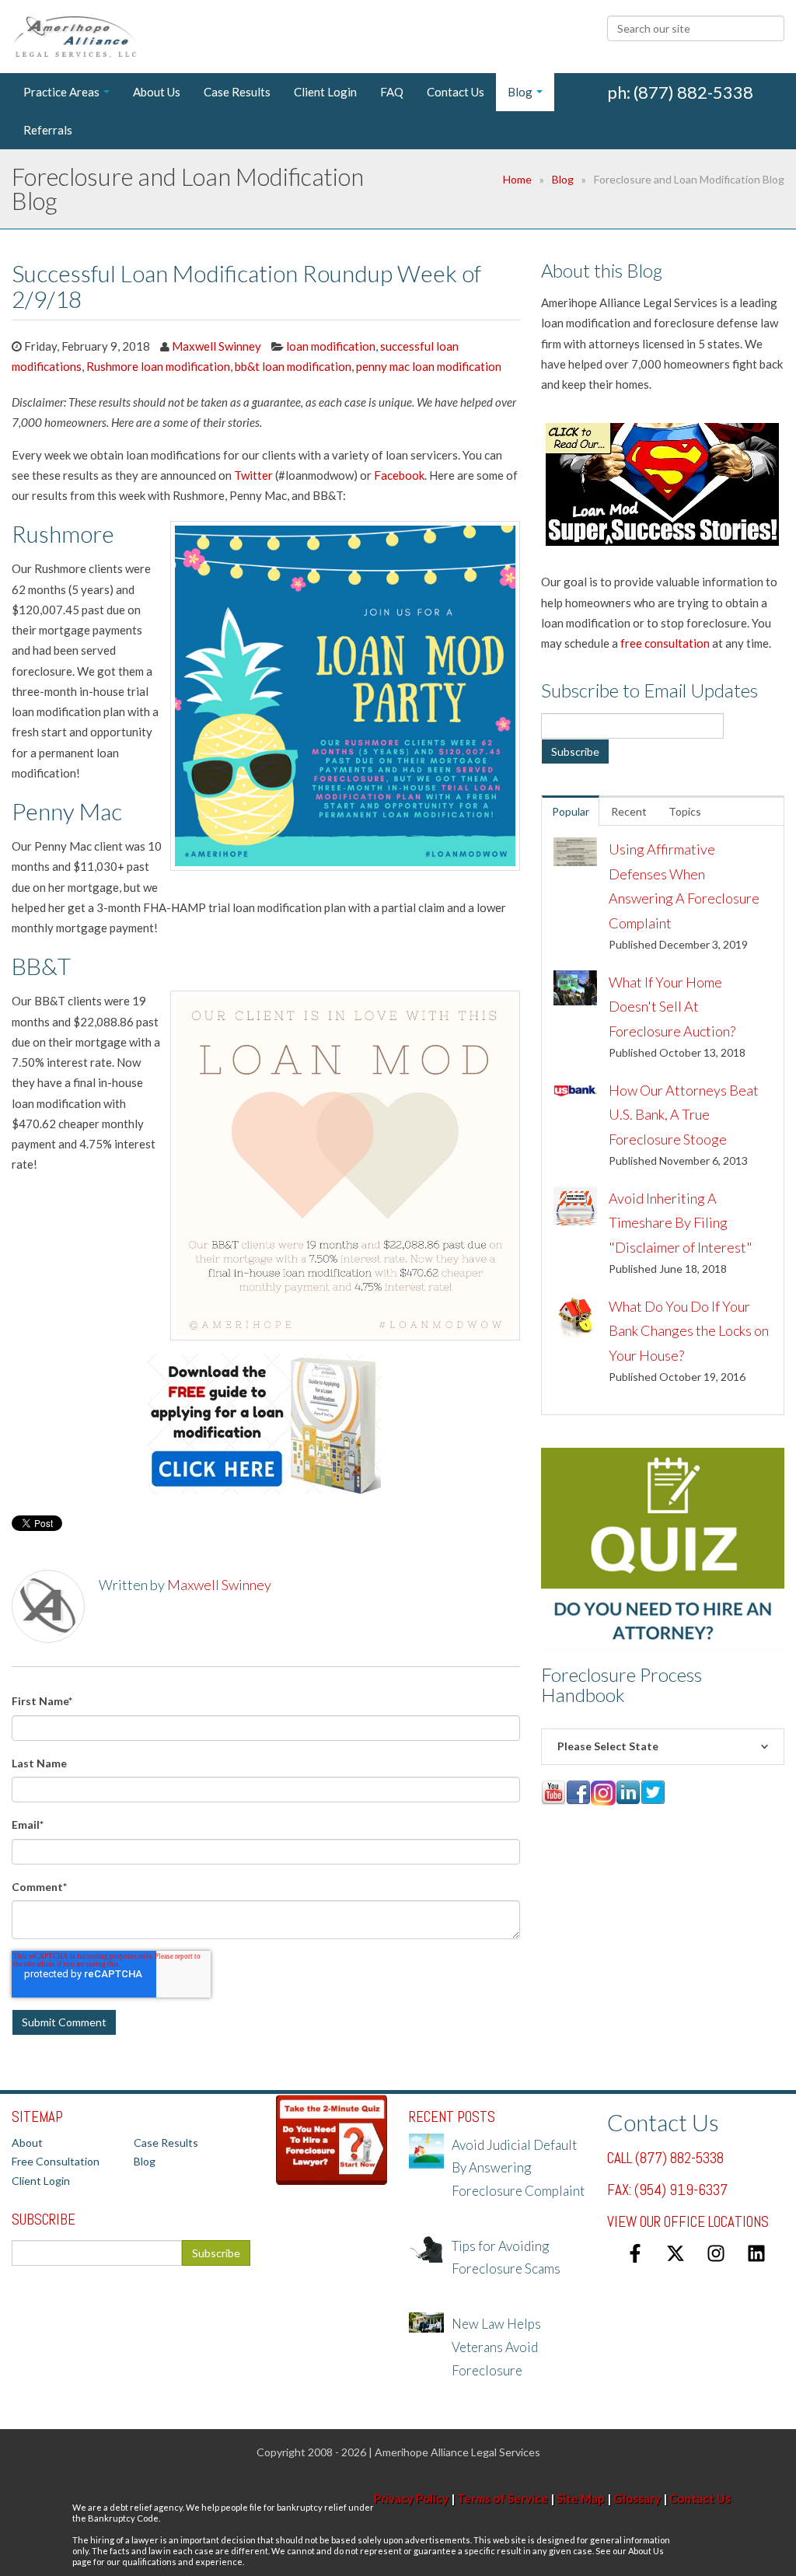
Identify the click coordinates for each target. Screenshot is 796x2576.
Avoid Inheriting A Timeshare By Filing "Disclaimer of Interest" (681, 1223)
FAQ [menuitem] (392, 92)
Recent (629, 811)
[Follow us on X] (676, 2253)
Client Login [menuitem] (325, 92)
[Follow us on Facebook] (635, 2253)
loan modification (331, 346)
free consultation (665, 643)
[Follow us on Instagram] (716, 2253)
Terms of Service (503, 2498)
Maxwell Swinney (216, 346)
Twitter (253, 475)
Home (517, 179)
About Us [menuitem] (157, 92)
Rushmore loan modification (158, 366)
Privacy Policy (411, 2498)
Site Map (581, 2498)
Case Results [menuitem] (237, 92)
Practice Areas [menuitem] (61, 92)
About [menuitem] (27, 2143)
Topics (685, 811)
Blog (563, 179)
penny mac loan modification (429, 366)
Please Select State (608, 1746)
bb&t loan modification (293, 366)
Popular (571, 811)
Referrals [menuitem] (48, 130)
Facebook (399, 475)
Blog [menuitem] (520, 92)
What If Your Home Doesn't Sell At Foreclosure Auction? (672, 1007)
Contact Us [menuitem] (456, 92)
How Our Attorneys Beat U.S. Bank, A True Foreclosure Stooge (684, 1115)
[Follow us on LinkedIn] (756, 2253)
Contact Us (700, 2498)
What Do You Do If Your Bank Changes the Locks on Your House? (689, 1331)
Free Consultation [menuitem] (56, 2161)
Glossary (637, 2498)
